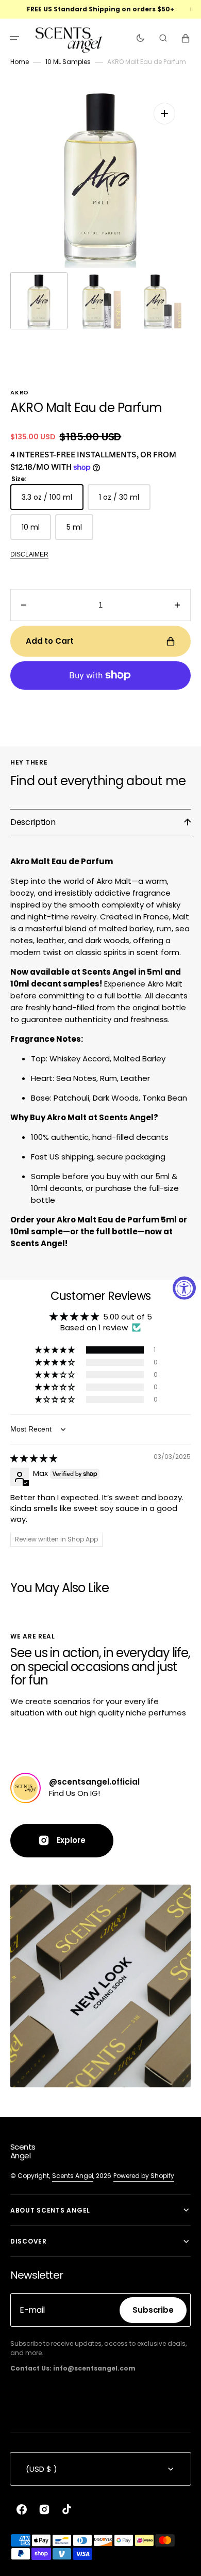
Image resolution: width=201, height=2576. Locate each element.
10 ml (36, 531)
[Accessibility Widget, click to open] (184, 1288)
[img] (34, 1458)
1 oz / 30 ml (125, 501)
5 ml (80, 531)
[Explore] (26, 1788)
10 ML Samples (68, 62)
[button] (14, 38)
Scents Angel (73, 2176)
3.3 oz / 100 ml (53, 501)
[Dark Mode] (140, 38)
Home (20, 62)
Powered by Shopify (144, 2176)
